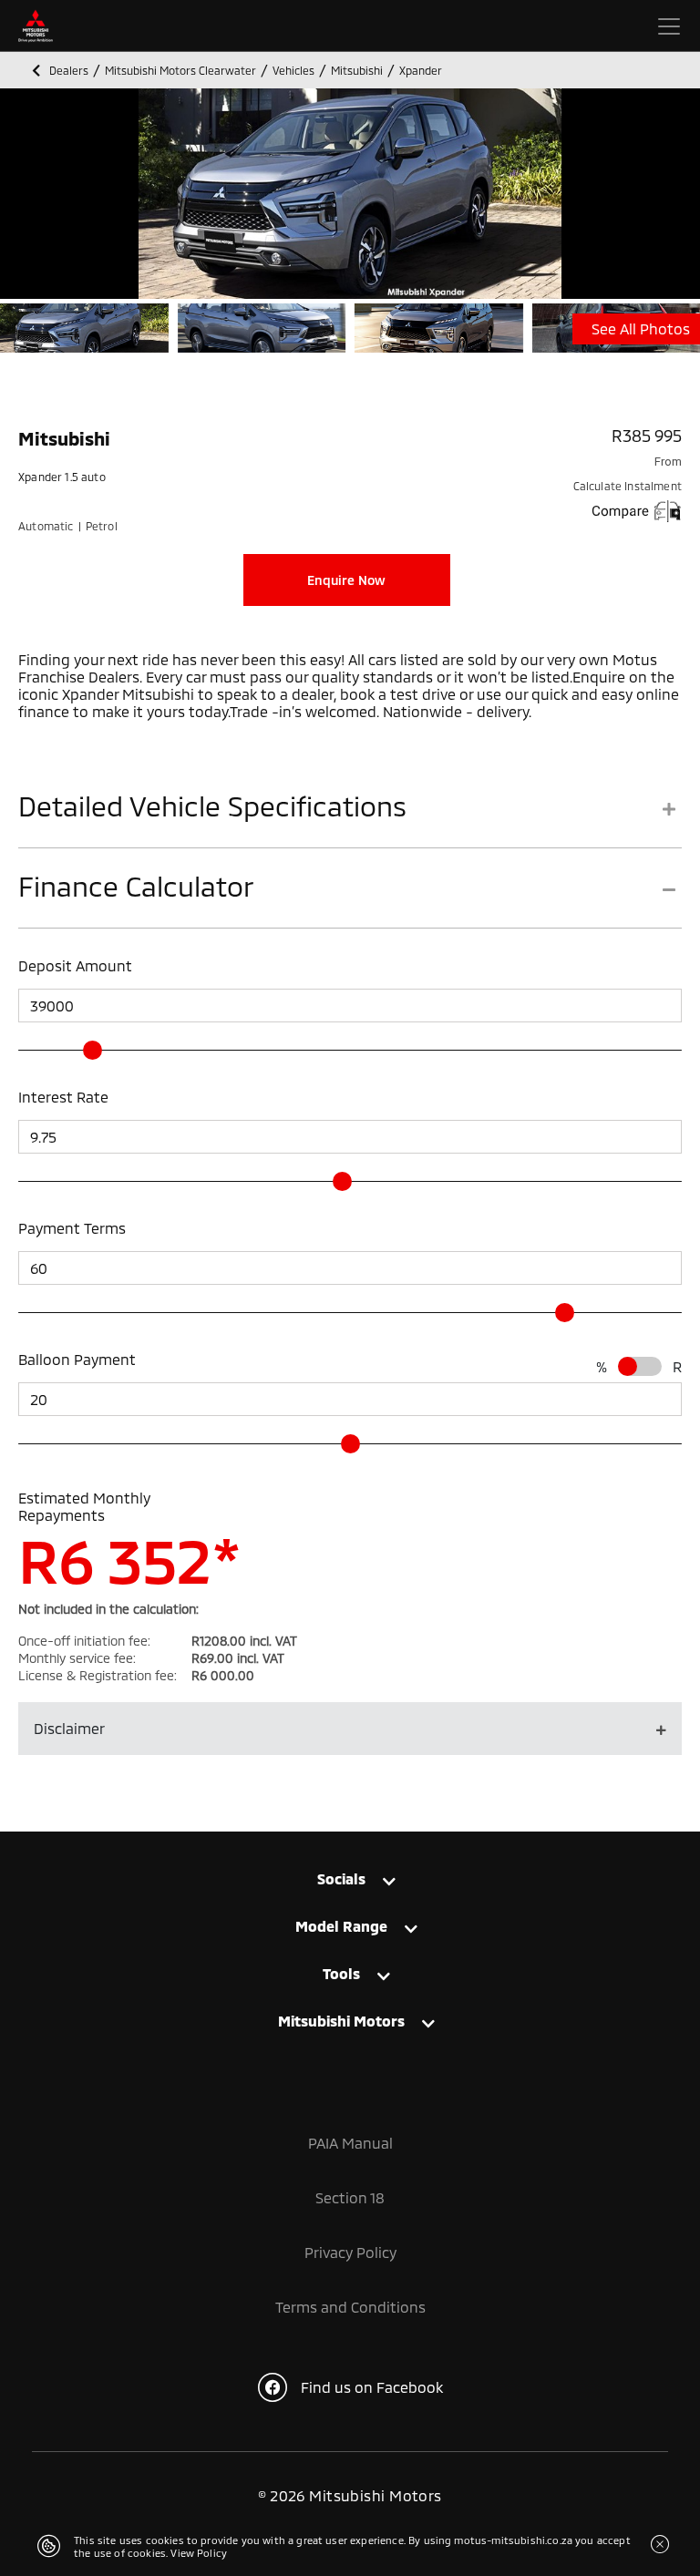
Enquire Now (346, 580)
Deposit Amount (75, 965)
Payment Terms (72, 1228)
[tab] (350, 819)
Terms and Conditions (350, 2307)
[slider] (93, 1050)
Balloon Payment (77, 1359)
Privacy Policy (350, 2252)
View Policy (199, 2553)
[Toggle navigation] (669, 26)
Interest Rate (63, 1097)
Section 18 (350, 2197)
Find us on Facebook (372, 2387)
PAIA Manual (350, 2143)
